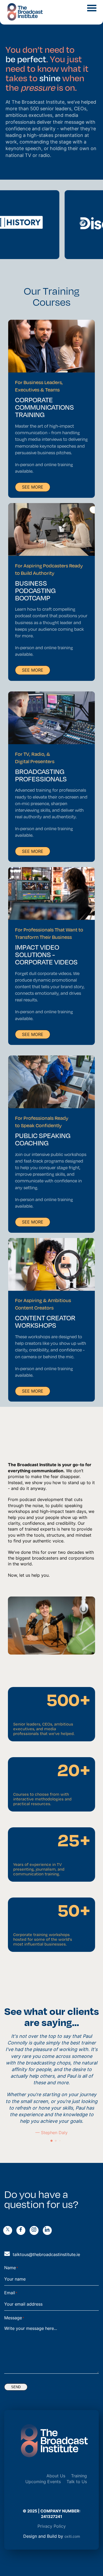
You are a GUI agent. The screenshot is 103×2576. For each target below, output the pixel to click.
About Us (56, 2476)
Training (79, 2476)
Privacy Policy (52, 2526)
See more (33, 487)
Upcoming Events (43, 2482)
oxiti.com (72, 2536)
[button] (51, 2141)
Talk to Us (77, 2482)
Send (16, 2387)
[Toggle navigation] (92, 7)
